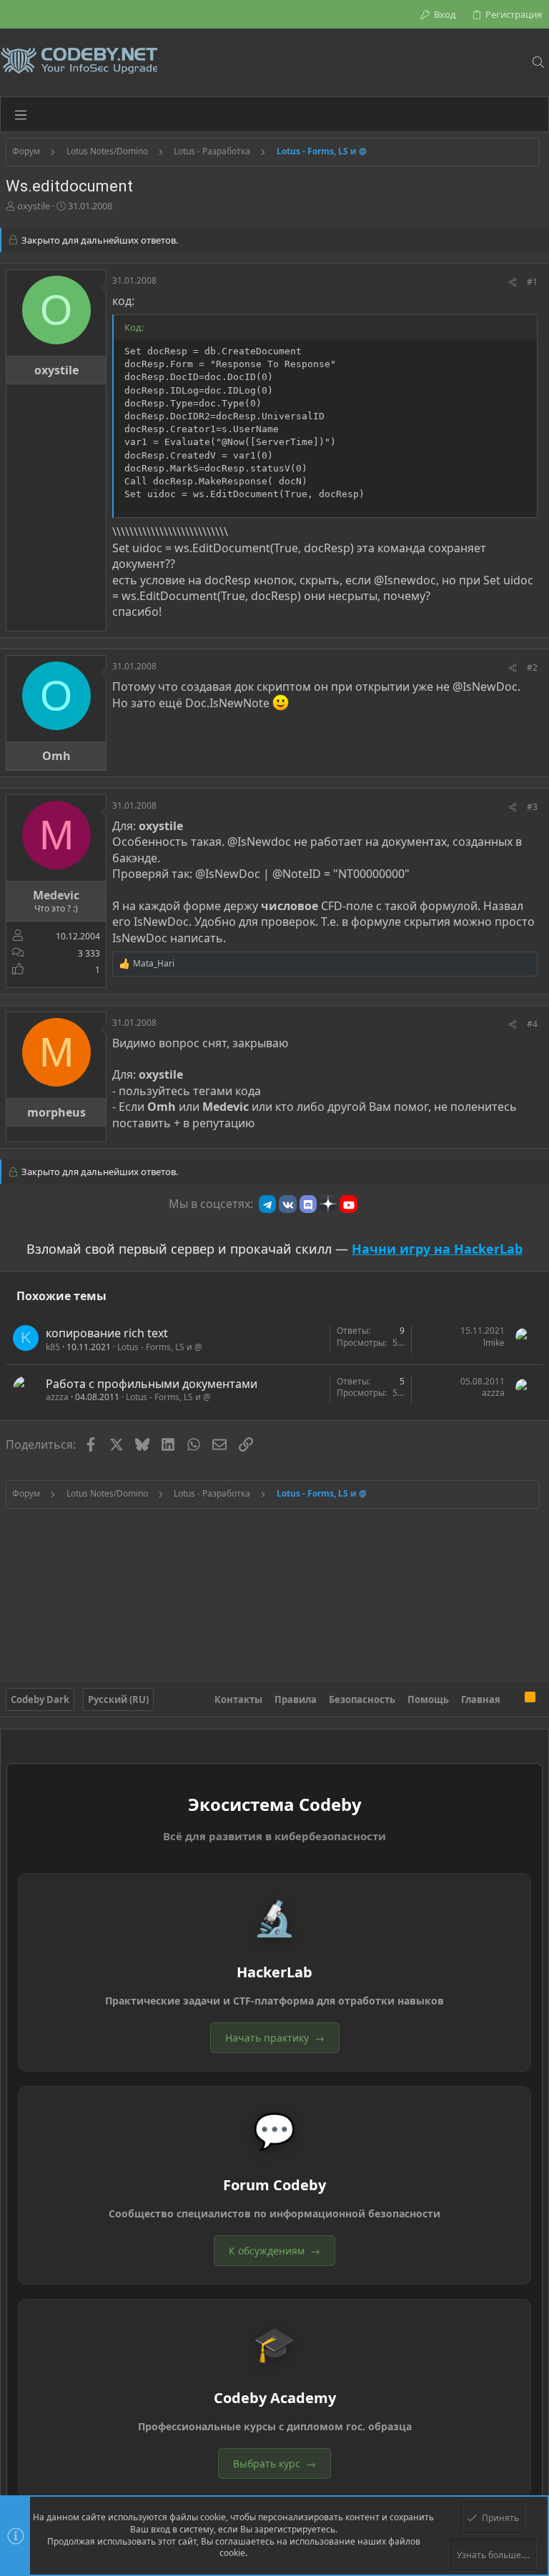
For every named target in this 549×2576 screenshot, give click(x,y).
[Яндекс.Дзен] (328, 1204)
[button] (21, 114)
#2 (532, 668)
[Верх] (513, 1699)
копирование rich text (107, 1333)
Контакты (238, 1699)
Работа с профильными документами (152, 1384)
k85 (53, 1347)
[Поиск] (538, 62)
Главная (481, 1699)
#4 (532, 1024)
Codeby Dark (40, 1699)
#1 (532, 282)
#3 (532, 807)
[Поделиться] (513, 283)
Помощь (428, 1699)
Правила (296, 1699)
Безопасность (362, 1699)
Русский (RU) (118, 1699)
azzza (57, 1397)
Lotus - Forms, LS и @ (160, 1347)
